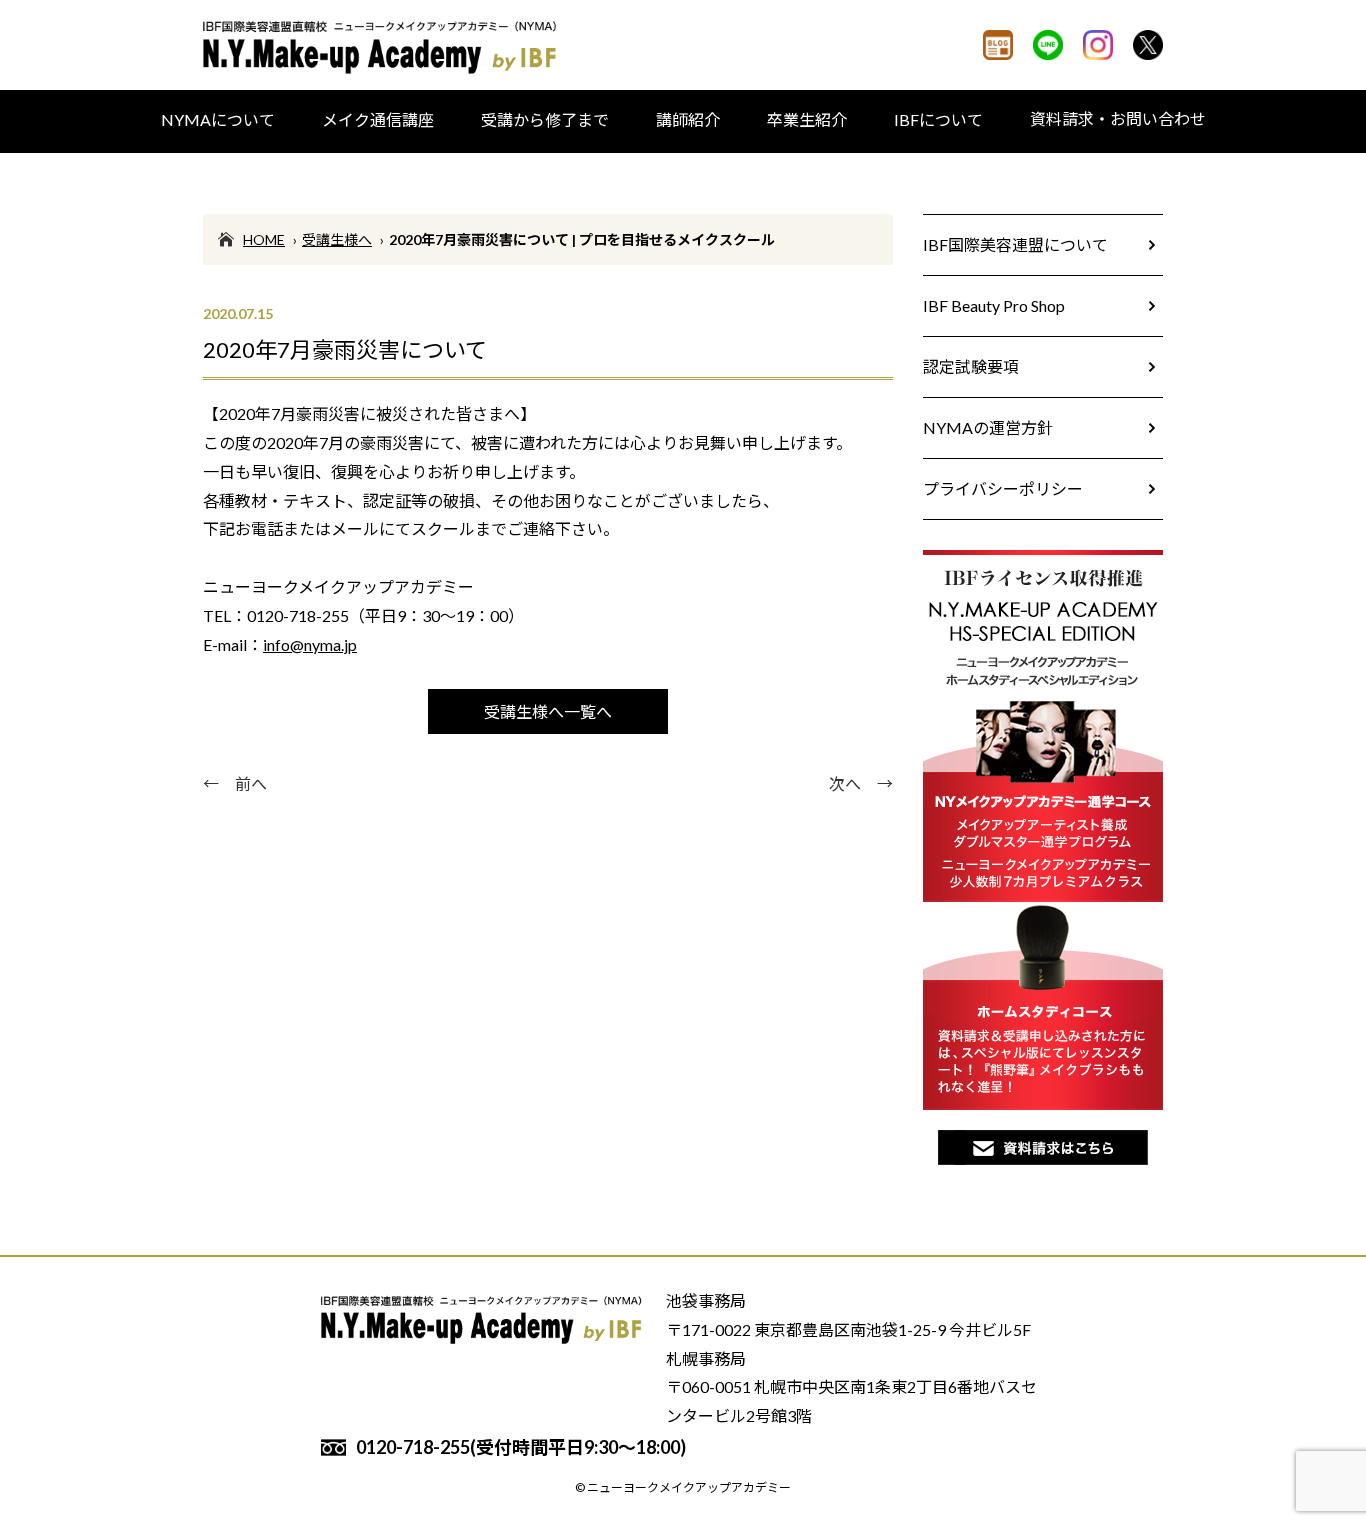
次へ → (861, 783)
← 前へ (235, 783)
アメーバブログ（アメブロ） (998, 45)
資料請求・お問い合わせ (1118, 118)
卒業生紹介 (807, 119)
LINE (1048, 45)
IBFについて (938, 119)
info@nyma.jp (310, 644)
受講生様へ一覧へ (548, 711)
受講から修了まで (545, 119)
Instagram (1098, 45)
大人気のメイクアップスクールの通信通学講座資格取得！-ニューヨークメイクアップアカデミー (383, 47)
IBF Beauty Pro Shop (994, 305)
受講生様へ (337, 239)
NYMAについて (218, 119)
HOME (264, 239)
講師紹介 (688, 119)
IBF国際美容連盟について (1015, 244)
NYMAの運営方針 (988, 427)
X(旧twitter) (1148, 45)
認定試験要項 (971, 366)
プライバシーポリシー (1003, 488)
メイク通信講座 (378, 119)
